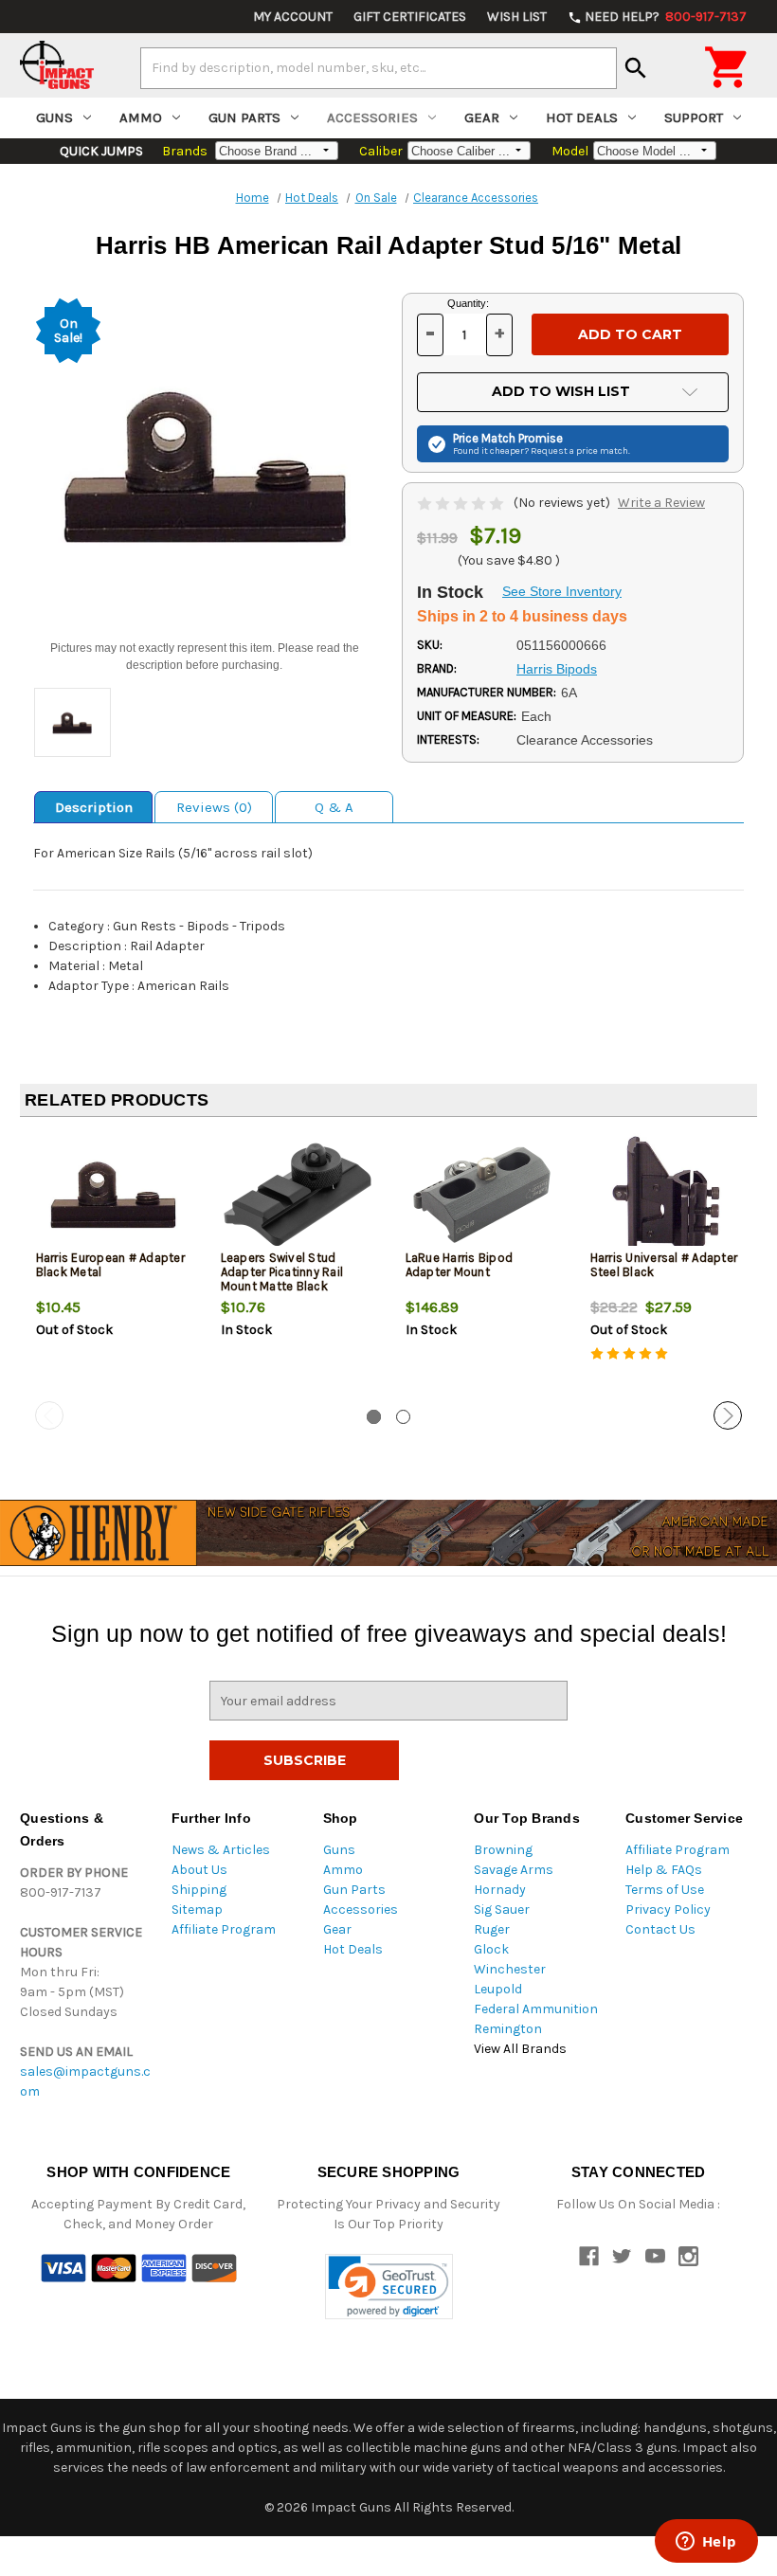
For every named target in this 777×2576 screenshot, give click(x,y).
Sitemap (197, 1909)
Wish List (517, 17)
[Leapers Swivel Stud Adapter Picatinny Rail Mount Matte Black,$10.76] (298, 1194)
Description (94, 807)
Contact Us (660, 1929)
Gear (482, 117)
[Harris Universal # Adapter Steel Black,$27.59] (667, 1194)
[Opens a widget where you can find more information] (706, 2543)
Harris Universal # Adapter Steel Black (664, 1265)
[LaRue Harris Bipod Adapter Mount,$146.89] (482, 1194)
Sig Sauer (502, 1909)
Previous (49, 1415)
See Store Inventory (562, 591)
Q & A (334, 807)
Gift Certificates (410, 17)
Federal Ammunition (536, 2009)
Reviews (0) (214, 807)
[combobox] (379, 68)
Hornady (500, 1890)
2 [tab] (403, 1417)
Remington (508, 2029)
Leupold (498, 1989)
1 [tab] (374, 1417)
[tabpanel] (112, 1267)
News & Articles (221, 1850)
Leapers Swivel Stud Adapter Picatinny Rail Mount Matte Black (282, 1272)
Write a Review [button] (661, 503)
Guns (54, 117)
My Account (293, 17)
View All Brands (520, 2049)
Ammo (141, 117)
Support (694, 117)
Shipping (199, 1890)
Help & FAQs (664, 1870)
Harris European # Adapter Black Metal (110, 1265)
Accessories (372, 117)
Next (728, 1415)
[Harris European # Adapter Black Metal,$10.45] (113, 1194)
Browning (503, 1850)
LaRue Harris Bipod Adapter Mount (460, 1265)
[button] (389, 2287)
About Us (199, 1870)
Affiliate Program (224, 1929)
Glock (491, 1949)
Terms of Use (665, 1890)
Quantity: (468, 303)
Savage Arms (514, 1870)
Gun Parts (244, 117)
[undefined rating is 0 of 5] (462, 503)
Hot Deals (582, 117)
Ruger (492, 1929)
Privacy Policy (668, 1909)
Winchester (510, 1969)
